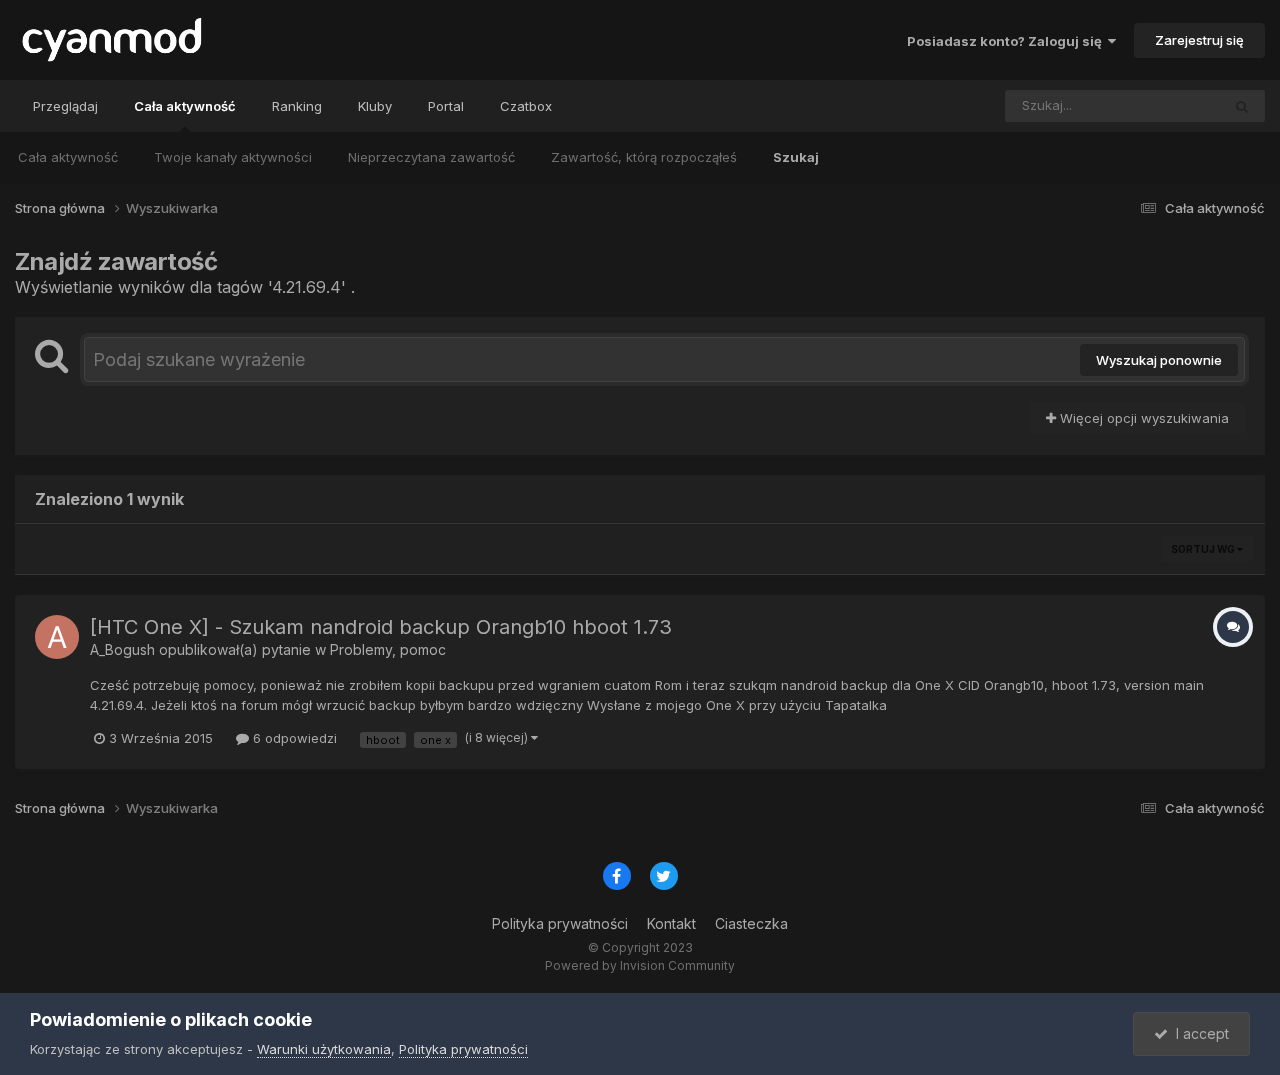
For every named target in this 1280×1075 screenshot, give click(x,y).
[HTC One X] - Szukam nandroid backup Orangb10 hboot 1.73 (381, 627)
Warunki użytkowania (324, 1049)
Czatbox (526, 106)
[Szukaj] (1242, 106)
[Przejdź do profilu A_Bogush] (57, 637)
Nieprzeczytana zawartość (431, 157)
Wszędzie (1163, 105)
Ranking (297, 106)
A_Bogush (122, 649)
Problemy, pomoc (388, 649)
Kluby (375, 106)
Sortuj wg (1204, 549)
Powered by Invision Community (640, 965)
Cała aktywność (185, 106)
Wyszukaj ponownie (1159, 360)
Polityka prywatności (560, 923)
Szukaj (796, 157)
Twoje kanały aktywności (233, 157)
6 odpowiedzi (293, 738)
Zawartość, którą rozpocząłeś (644, 157)
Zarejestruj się (1199, 40)
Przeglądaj (65, 106)
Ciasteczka (751, 923)
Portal (446, 106)
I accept (1198, 1033)
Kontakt (671, 923)
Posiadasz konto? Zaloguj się (1007, 41)
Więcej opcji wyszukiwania (1142, 418)
